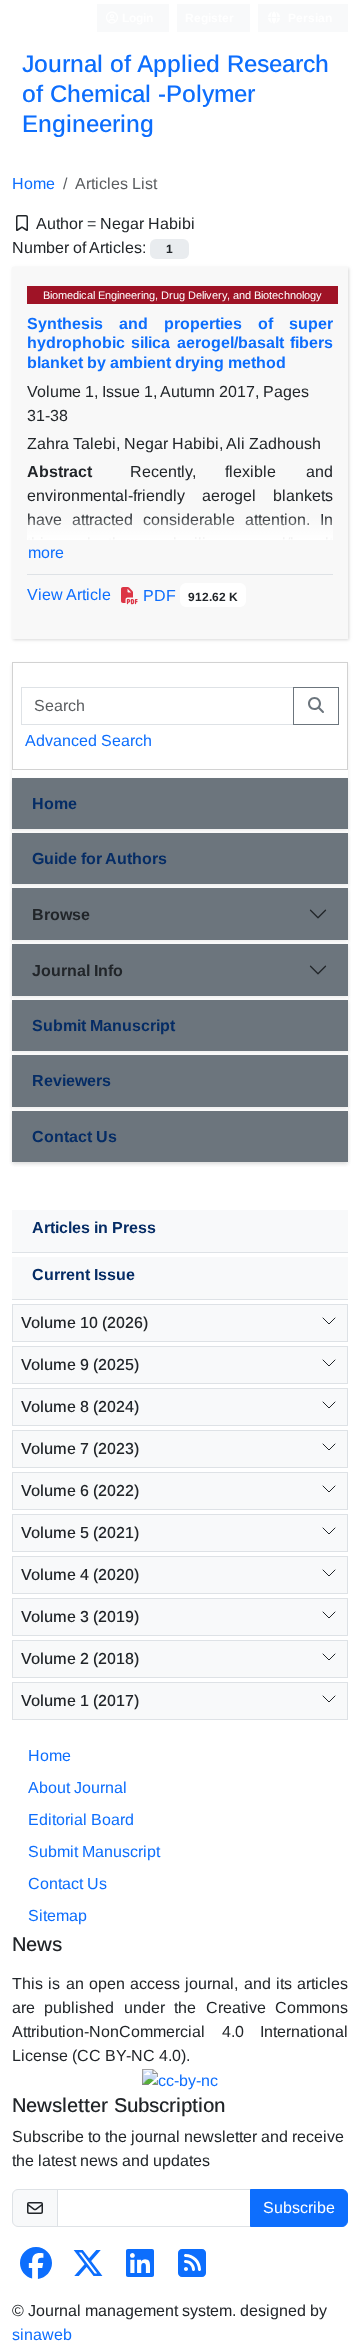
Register (209, 18)
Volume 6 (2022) (80, 1490)
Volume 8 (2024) (80, 1406)
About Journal (77, 1787)
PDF (188, 595)
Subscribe (299, 2207)
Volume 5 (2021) (80, 1532)
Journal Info (77, 970)
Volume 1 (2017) (80, 1700)
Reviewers (71, 1080)
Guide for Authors (99, 858)
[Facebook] (36, 2269)
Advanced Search (88, 740)
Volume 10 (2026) (84, 1322)
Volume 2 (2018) (80, 1658)
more (46, 552)
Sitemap (57, 1915)
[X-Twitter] (88, 2269)
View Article (69, 594)
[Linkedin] (140, 2269)
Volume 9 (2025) (80, 1364)
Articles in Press (94, 1227)
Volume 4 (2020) (80, 1574)
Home (33, 183)
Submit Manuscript (103, 1025)
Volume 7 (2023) (80, 1448)
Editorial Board (81, 1819)
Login (136, 18)
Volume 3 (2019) (80, 1616)
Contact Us (74, 1136)
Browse (61, 914)
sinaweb (42, 2334)
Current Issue (83, 1274)
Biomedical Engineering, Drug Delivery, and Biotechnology (182, 295)
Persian (308, 18)
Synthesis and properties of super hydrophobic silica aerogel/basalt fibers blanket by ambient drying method (180, 342)
